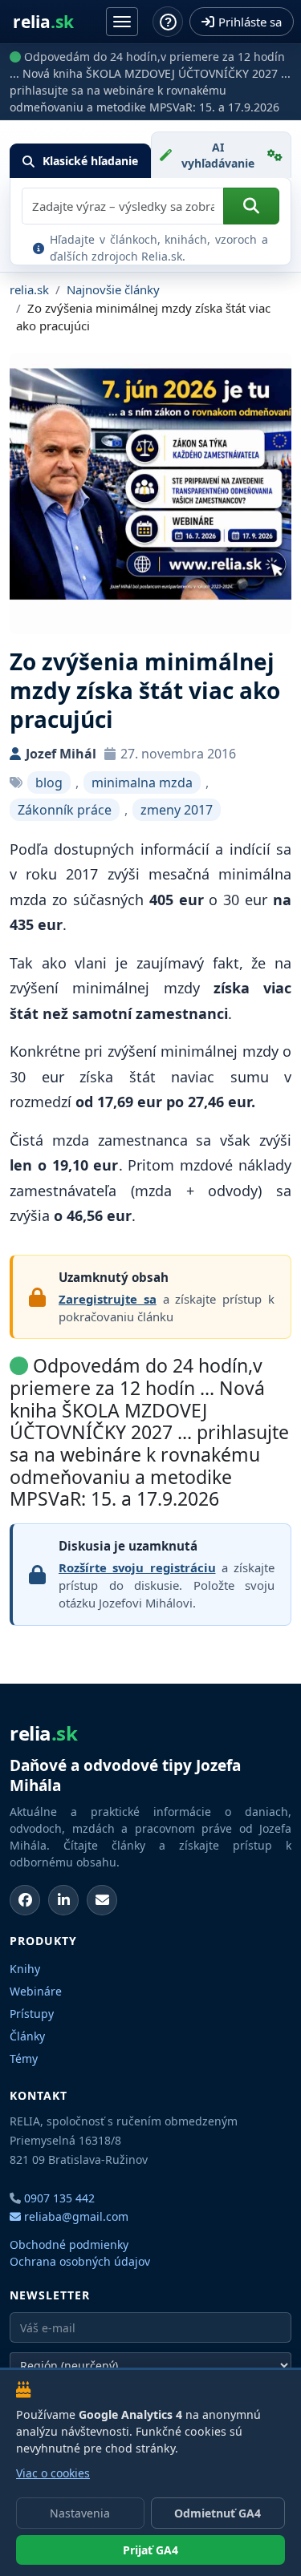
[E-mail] (102, 1900)
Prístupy (32, 2014)
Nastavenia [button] (80, 2513)
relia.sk (29, 289)
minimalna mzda (142, 783)
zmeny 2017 (177, 810)
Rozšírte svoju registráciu (137, 1567)
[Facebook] (25, 1900)
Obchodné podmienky (69, 2244)
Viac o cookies (53, 2473)
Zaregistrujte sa (108, 1299)
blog (49, 783)
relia (43, 22)
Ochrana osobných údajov (80, 2261)
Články (27, 2036)
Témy (24, 2058)
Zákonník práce (65, 810)
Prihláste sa (250, 22)
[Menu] (122, 22)
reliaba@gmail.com (75, 2216)
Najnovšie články (113, 289)
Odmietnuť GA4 (218, 2513)
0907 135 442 (59, 2198)
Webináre (36, 1991)
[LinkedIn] (63, 1900)
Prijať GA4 (150, 2550)
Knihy (25, 1969)
